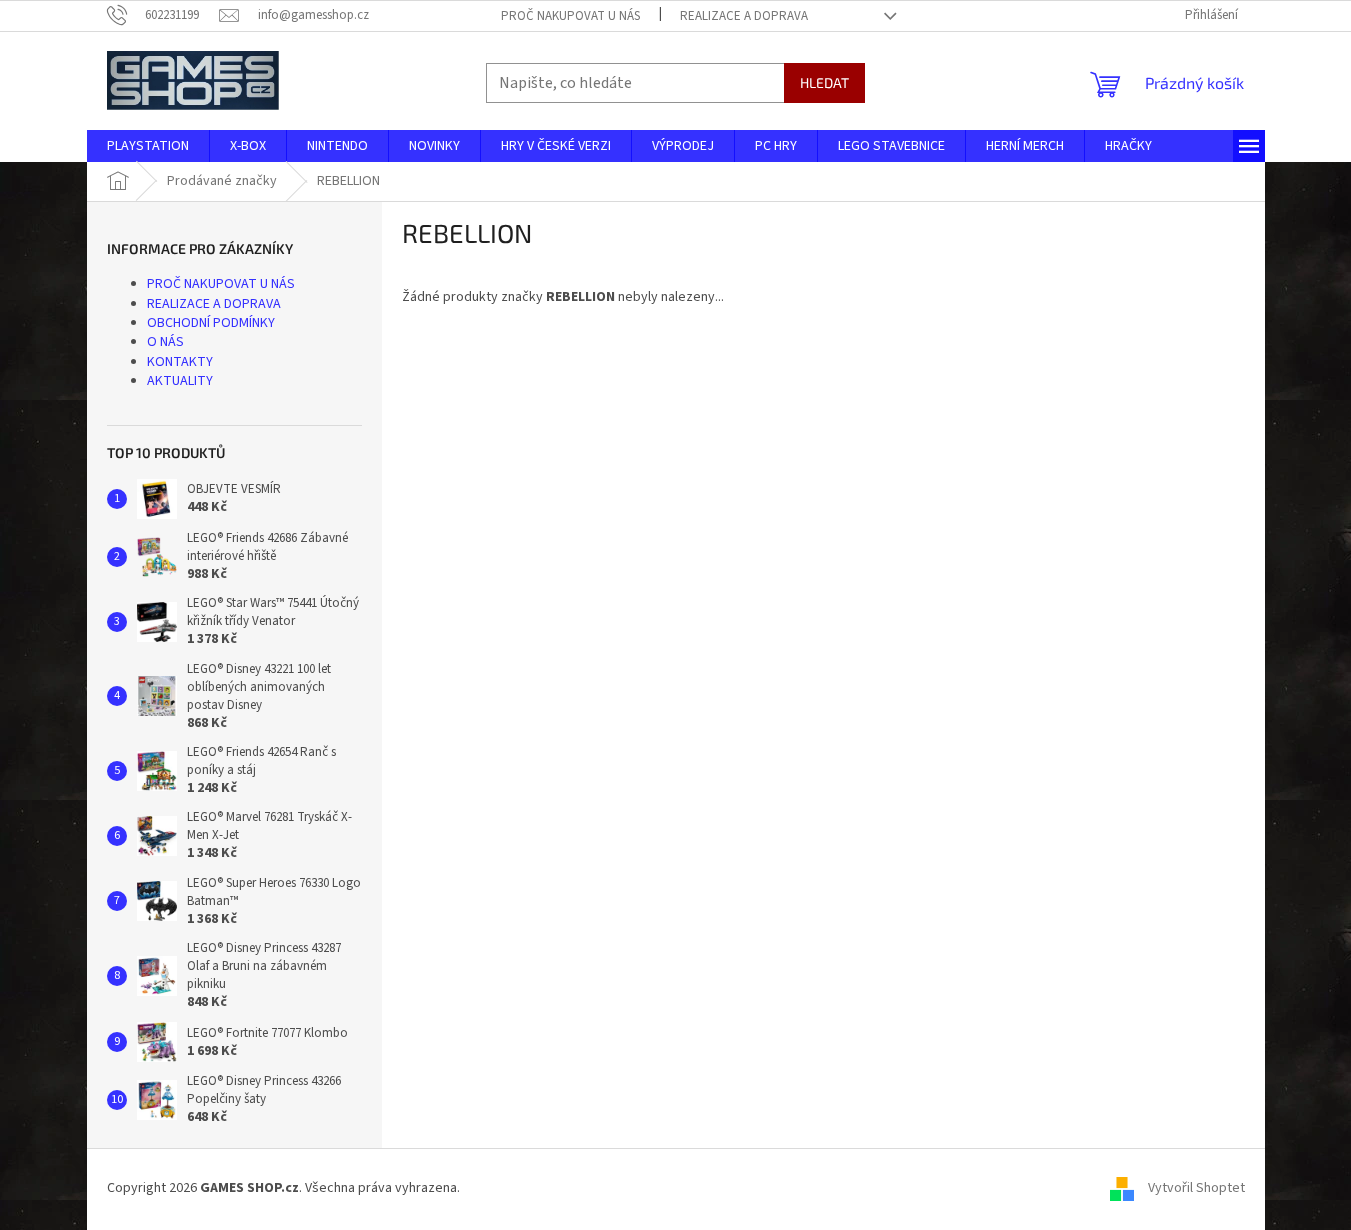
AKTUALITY (180, 381)
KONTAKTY (180, 362)
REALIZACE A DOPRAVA (744, 16)
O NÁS (165, 342)
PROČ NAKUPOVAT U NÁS (570, 16)
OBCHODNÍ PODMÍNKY (211, 323)
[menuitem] (148, 146)
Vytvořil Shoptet (1196, 1189)
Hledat (824, 82)
